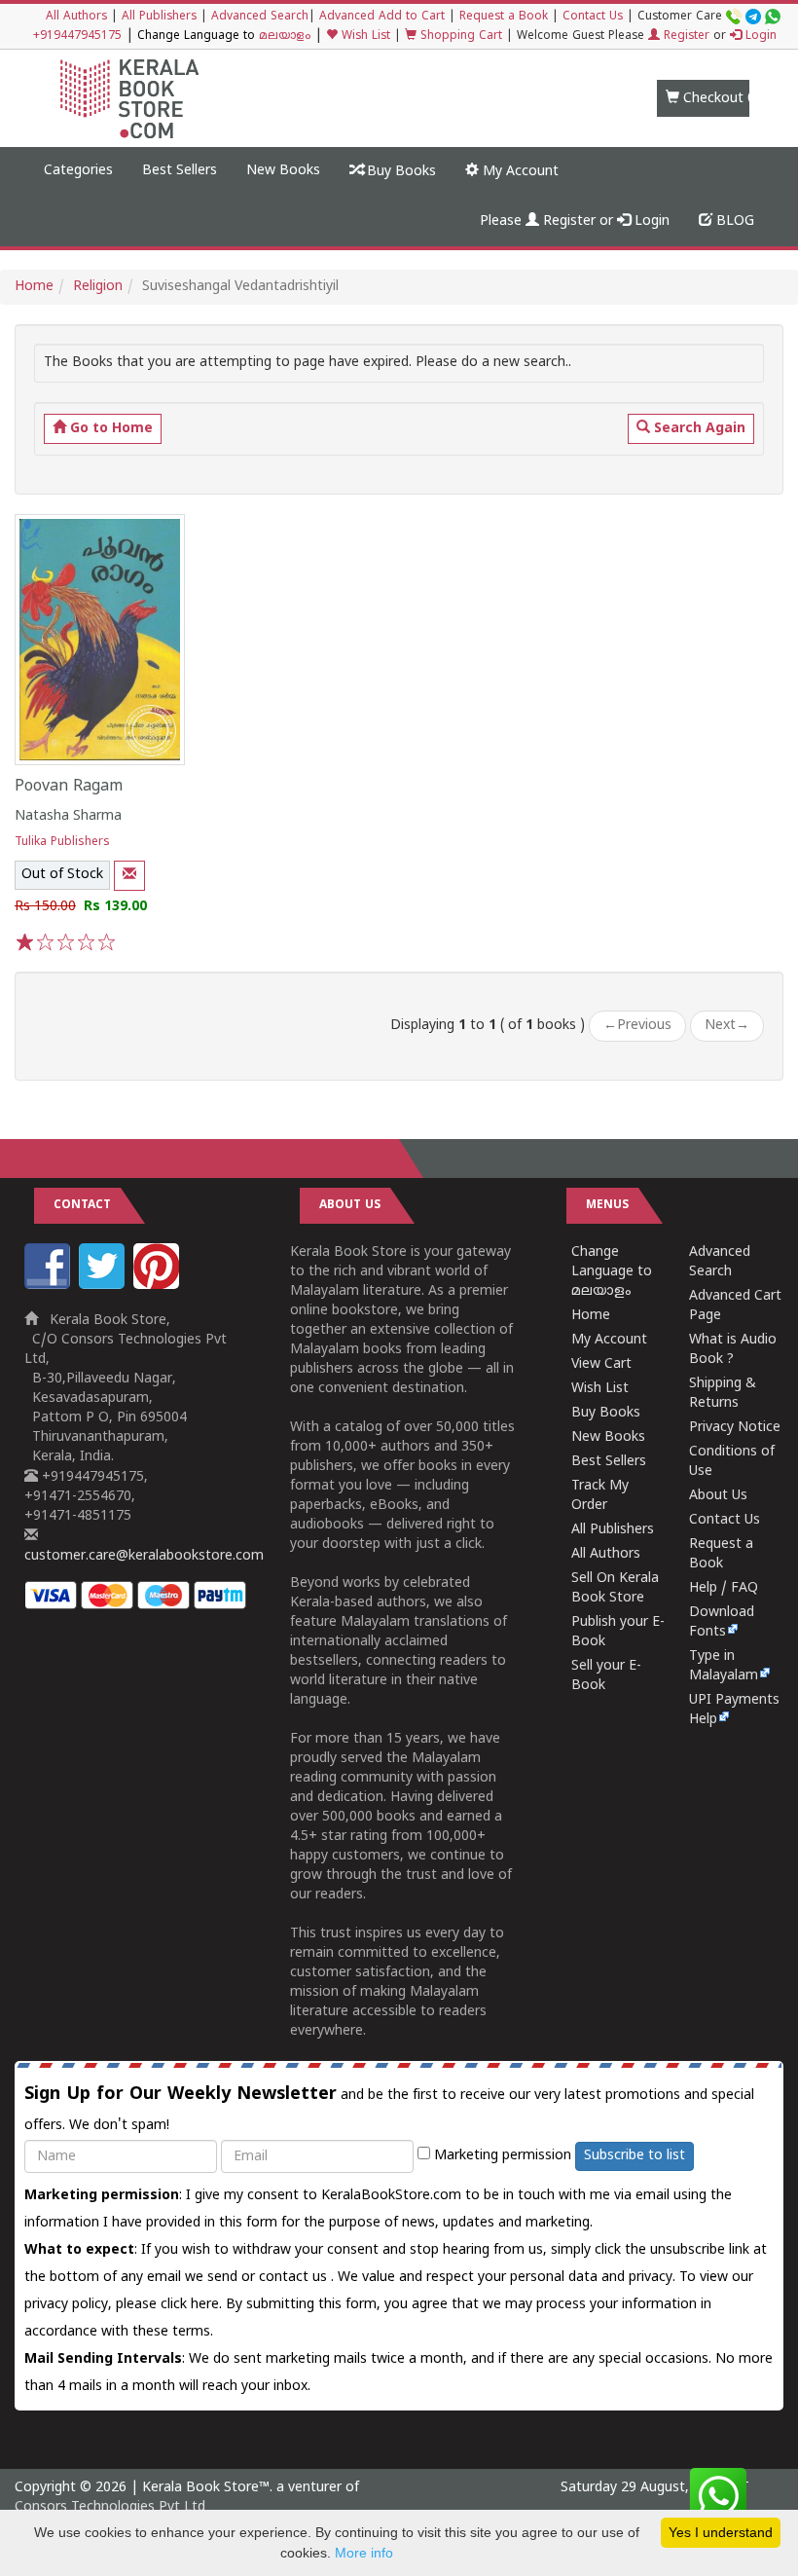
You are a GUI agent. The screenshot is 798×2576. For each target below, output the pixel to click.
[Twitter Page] (104, 1286)
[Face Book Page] (50, 1286)
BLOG (733, 221)
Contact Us (593, 17)
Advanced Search (260, 17)
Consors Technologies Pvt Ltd (110, 2507)
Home (34, 287)
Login (759, 37)
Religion (98, 287)
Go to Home (109, 429)
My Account (519, 172)
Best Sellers (180, 171)
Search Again (698, 429)
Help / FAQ (724, 1588)
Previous (637, 1026)
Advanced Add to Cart (382, 17)
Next (727, 1026)
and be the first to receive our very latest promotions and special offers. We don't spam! (389, 2109)
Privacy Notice (735, 1428)
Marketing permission (501, 2156)
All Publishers (159, 17)
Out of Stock (62, 875)
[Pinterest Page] (159, 1286)
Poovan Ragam (69, 787)
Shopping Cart (459, 37)
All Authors (76, 17)
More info (364, 2553)
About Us (718, 1496)
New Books (283, 171)
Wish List (364, 37)
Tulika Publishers (62, 843)
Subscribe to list (635, 2156)
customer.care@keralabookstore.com (144, 1556)
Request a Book (504, 17)
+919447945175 (77, 37)
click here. (193, 2305)
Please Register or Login (575, 221)
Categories (78, 171)
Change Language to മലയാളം (612, 1272)
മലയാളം (285, 37)
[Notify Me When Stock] (129, 876)
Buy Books (399, 172)
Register (685, 37)
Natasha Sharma (68, 816)
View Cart (601, 1364)
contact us (295, 2278)
